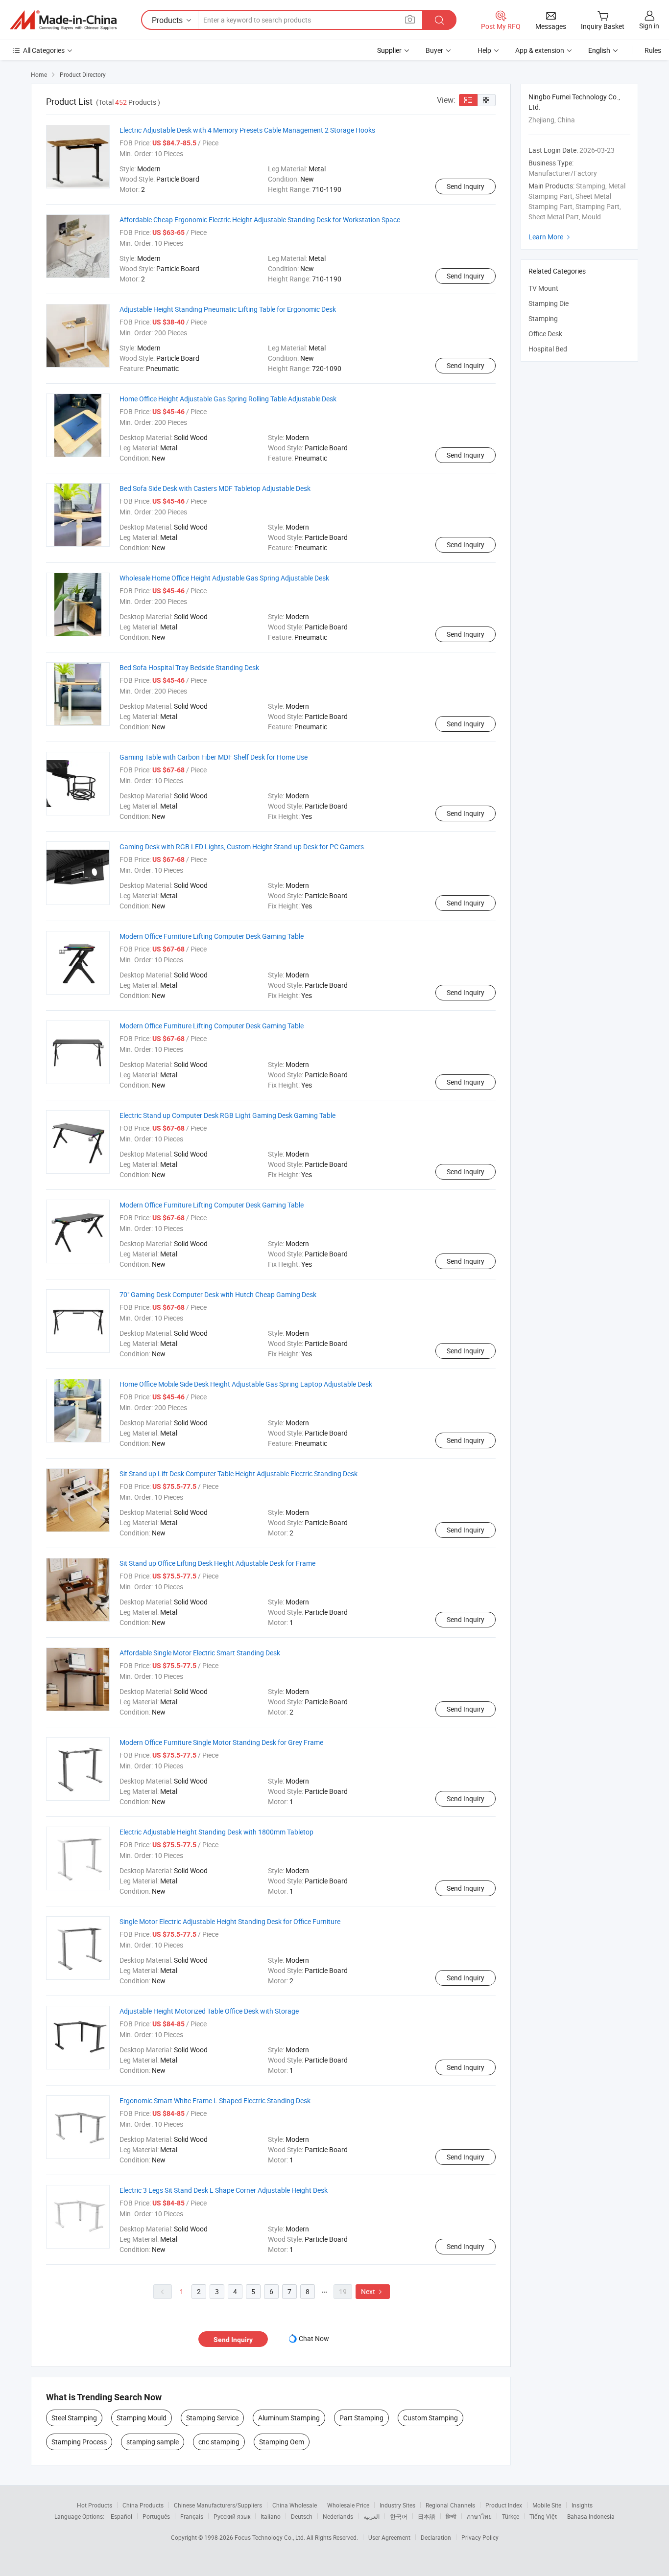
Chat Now (314, 2338)
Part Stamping (361, 2418)
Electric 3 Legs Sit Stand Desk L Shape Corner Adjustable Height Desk (224, 2190)
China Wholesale (295, 2505)
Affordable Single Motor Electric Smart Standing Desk (200, 1653)
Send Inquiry (466, 186)
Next (373, 2291)
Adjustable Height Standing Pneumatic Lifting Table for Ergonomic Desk (228, 309)
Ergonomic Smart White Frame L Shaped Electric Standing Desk (215, 2100)
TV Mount (543, 288)
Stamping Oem (282, 2442)
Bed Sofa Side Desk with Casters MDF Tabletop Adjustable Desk (215, 488)
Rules (653, 50)
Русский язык (232, 2516)
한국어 (399, 2516)
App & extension (540, 50)
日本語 (427, 2516)
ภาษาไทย (479, 2516)
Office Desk (545, 334)
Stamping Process (79, 2442)
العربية (371, 2516)
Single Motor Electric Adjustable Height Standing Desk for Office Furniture (230, 1921)
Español (121, 2516)
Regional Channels (450, 2505)
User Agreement (389, 2537)
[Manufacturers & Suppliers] (63, 20)
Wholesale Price (348, 2505)
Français (192, 2516)
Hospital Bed (548, 349)
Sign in (649, 26)
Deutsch (302, 2516)
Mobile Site (547, 2505)
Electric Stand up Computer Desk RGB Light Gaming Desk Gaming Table (227, 1115)
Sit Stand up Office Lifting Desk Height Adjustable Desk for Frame (217, 1563)
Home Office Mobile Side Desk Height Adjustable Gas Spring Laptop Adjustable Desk (246, 1384)
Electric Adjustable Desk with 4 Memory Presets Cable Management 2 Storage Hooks (247, 130)
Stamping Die (549, 303)
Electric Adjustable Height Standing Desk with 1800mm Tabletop (216, 1832)
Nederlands (338, 2516)
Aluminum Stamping (289, 2418)
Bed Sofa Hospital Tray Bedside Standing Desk (189, 667)
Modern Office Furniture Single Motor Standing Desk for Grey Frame (221, 1742)
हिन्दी (451, 2516)
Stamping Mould (142, 2418)
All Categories (44, 50)
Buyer (434, 50)
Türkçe (511, 2516)
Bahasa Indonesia (591, 2516)
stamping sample (153, 2442)
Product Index (504, 2505)
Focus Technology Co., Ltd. (271, 2537)
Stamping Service (212, 2418)
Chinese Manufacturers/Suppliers (218, 2505)
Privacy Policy (480, 2537)
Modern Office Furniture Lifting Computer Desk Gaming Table (212, 936)
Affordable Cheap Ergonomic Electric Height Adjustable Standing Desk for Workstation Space (260, 220)
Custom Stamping (430, 2418)
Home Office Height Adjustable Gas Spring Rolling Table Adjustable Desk (228, 399)
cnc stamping (219, 2442)
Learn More (550, 237)
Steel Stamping (74, 2418)
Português (156, 2516)
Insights (582, 2505)
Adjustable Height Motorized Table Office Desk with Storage (209, 2011)
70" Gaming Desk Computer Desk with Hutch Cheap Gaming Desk (218, 1294)
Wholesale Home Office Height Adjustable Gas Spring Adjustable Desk (224, 578)
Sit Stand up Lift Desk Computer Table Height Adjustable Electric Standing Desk (239, 1474)
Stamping (543, 318)
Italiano (271, 2516)
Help (484, 50)
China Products (143, 2505)
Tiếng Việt (543, 2516)
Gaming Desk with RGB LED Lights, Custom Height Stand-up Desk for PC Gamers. (243, 847)
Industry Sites (397, 2505)
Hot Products (95, 2505)
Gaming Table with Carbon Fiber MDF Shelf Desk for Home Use (214, 757)
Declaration (436, 2537)
